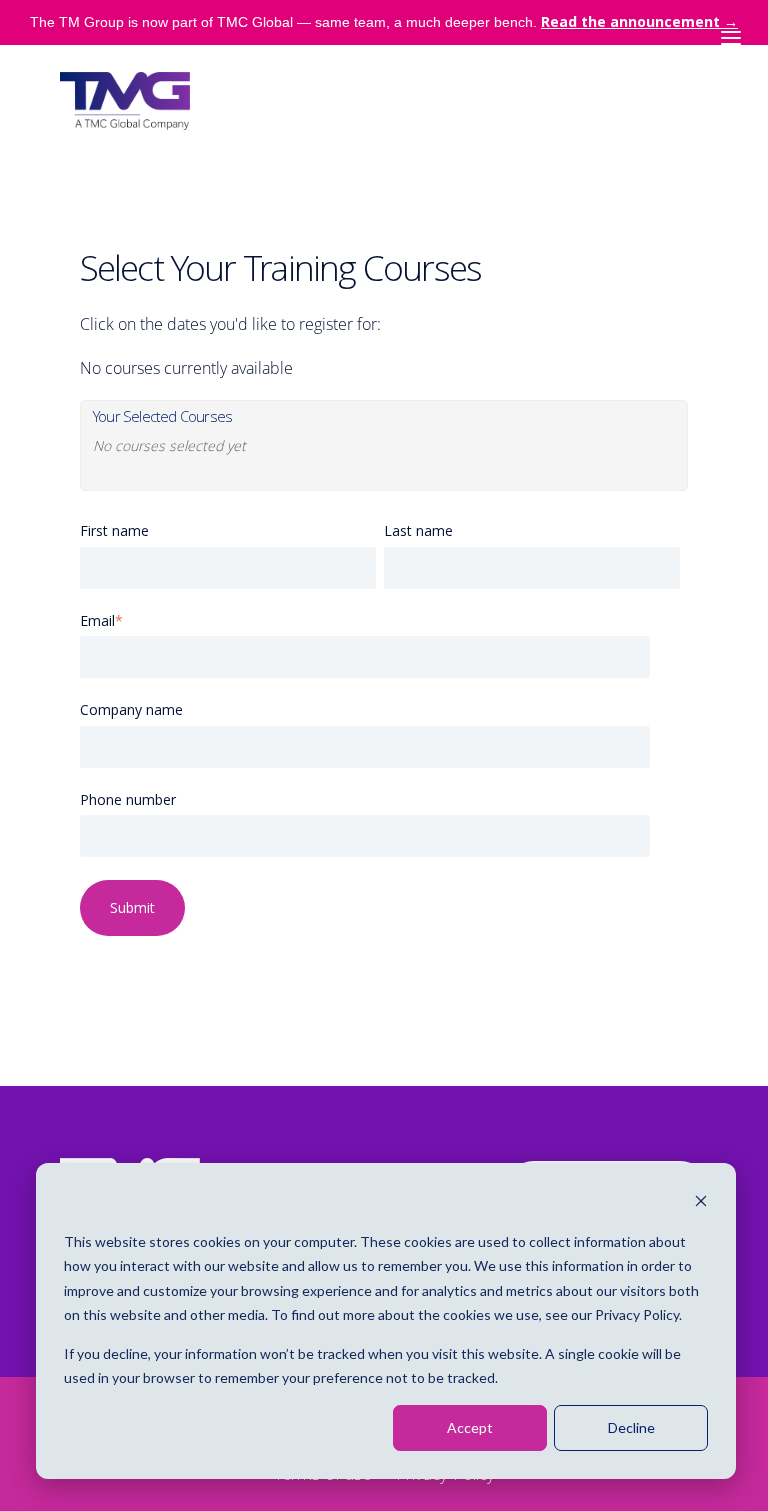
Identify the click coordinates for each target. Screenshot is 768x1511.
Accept (470, 1427)
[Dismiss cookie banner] (701, 1203)
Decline (631, 1427)
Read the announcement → (639, 21)
